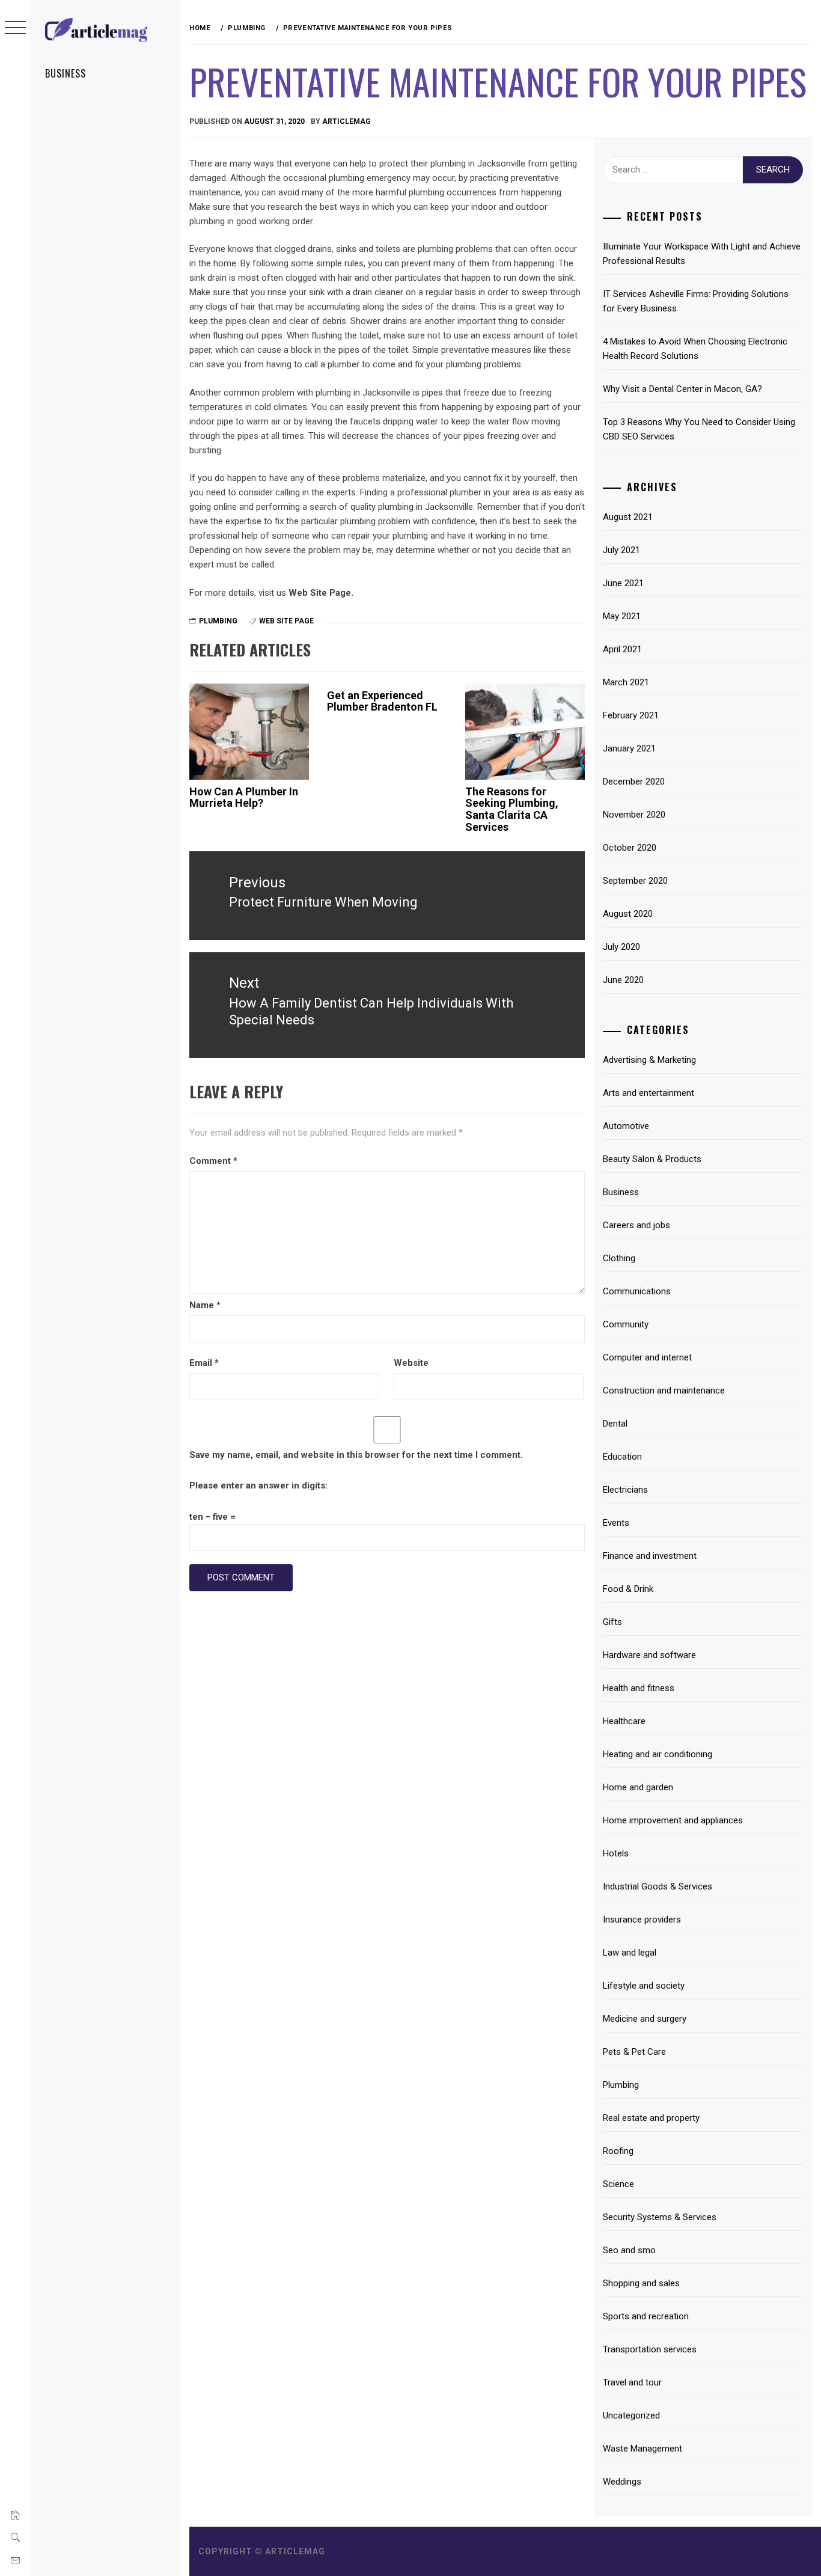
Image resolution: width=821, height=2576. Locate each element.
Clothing (619, 1258)
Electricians (625, 1490)
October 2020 (630, 848)
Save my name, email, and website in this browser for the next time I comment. (356, 1455)
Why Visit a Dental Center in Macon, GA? (682, 389)
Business (66, 73)
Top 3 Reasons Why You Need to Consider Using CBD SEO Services (699, 429)
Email (204, 1363)
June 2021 (623, 583)
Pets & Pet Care (634, 2052)
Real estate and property (651, 2118)
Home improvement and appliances (673, 1820)
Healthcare (624, 1721)
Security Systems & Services (660, 2217)
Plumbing (218, 621)
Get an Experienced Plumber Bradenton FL (382, 701)
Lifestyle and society (644, 1986)
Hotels (616, 1853)
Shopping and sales (641, 2283)
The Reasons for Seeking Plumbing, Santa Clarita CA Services (512, 809)
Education (622, 1457)
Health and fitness (639, 1688)
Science (618, 2184)
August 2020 (628, 914)
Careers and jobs (636, 1225)
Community (626, 1324)
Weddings (622, 2482)
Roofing (618, 2151)
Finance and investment (650, 1556)
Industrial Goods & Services (658, 1886)
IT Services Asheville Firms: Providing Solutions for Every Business (696, 301)
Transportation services (650, 2349)
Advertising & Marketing (649, 1060)
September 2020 (635, 881)
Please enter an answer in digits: (258, 1485)
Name (205, 1305)
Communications (637, 1291)
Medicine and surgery (645, 2019)
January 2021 (629, 748)
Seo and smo (629, 2250)
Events (616, 1523)
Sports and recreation (646, 2316)
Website (411, 1363)
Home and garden (638, 1787)
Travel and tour (632, 2382)
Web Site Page (286, 621)
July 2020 (621, 947)
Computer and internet (647, 1357)
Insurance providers (642, 1920)
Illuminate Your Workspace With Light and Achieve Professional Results (702, 254)
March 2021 (626, 682)
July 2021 (621, 550)
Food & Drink (628, 1589)
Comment (213, 1161)
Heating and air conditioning (658, 1754)
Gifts (612, 1622)
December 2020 (634, 782)
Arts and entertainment (649, 1093)
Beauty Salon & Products (652, 1159)
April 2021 (622, 649)
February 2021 (631, 715)
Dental (615, 1424)
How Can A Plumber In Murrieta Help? (244, 797)
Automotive (626, 1126)
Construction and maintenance (664, 1390)
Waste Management (642, 2449)
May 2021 (622, 616)
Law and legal (630, 1953)
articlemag (346, 121)
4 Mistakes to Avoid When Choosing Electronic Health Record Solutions (695, 349)
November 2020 (634, 815)
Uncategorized (631, 2415)
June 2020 (623, 980)
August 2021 (628, 517)
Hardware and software (649, 1655)
